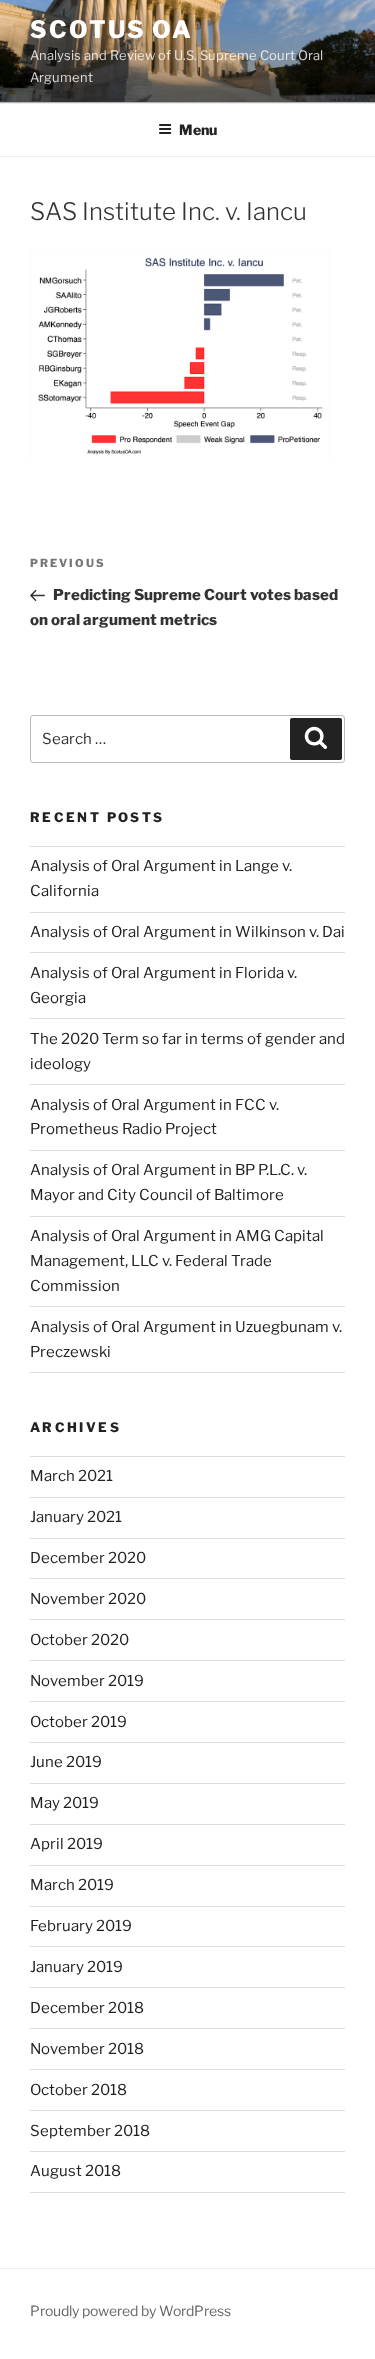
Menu (198, 129)
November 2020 (88, 1599)
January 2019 (76, 1967)
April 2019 (66, 1844)
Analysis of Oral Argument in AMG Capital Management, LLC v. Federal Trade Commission (177, 1261)
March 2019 (72, 1885)
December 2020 (88, 1558)
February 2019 (81, 1926)
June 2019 (66, 1762)
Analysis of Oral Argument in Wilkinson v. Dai (187, 932)
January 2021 (76, 1517)
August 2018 (75, 2171)
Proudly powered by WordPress (130, 2310)
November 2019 (87, 1681)
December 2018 (87, 2008)
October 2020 (79, 1640)
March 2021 (71, 1476)
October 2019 (78, 1722)
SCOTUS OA (111, 29)
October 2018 (78, 2090)
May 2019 (64, 1803)
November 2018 (87, 2049)
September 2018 (90, 2131)
